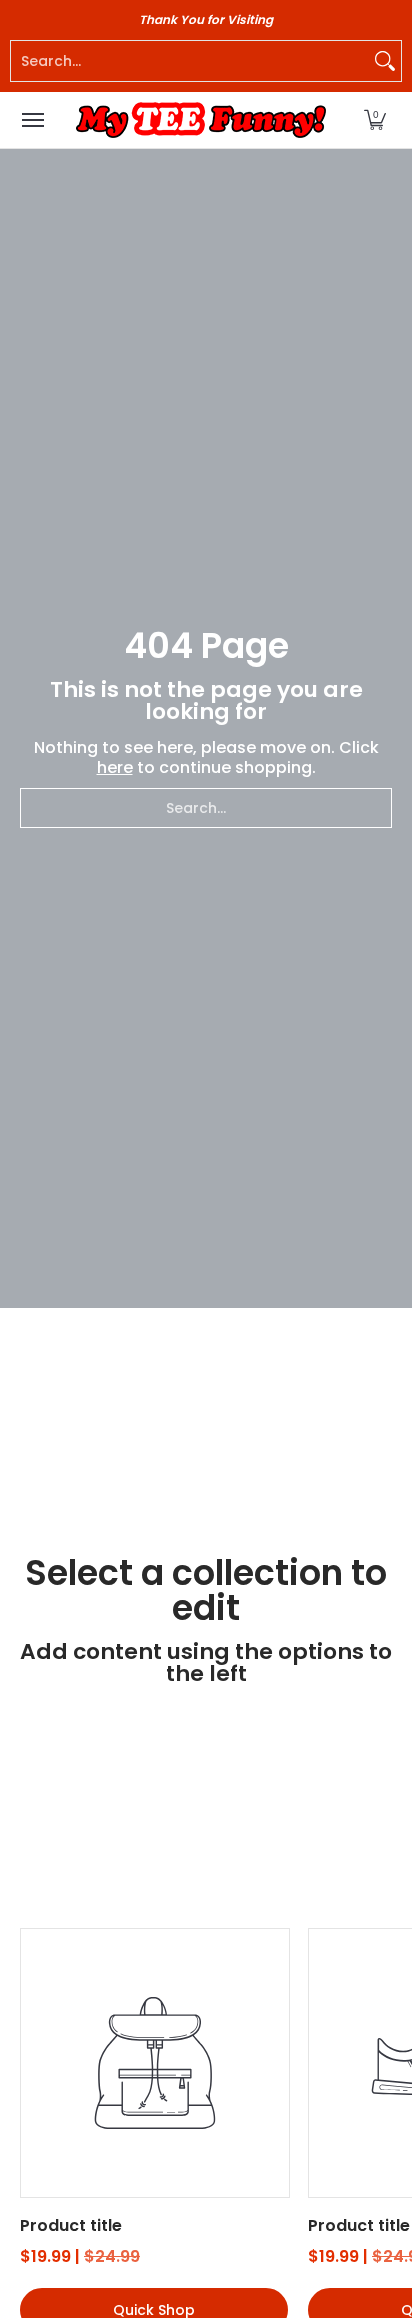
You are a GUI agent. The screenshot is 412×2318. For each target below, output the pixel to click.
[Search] (385, 61)
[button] (375, 120)
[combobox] (190, 61)
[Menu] (32, 120)
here (115, 767)
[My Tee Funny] (201, 120)
